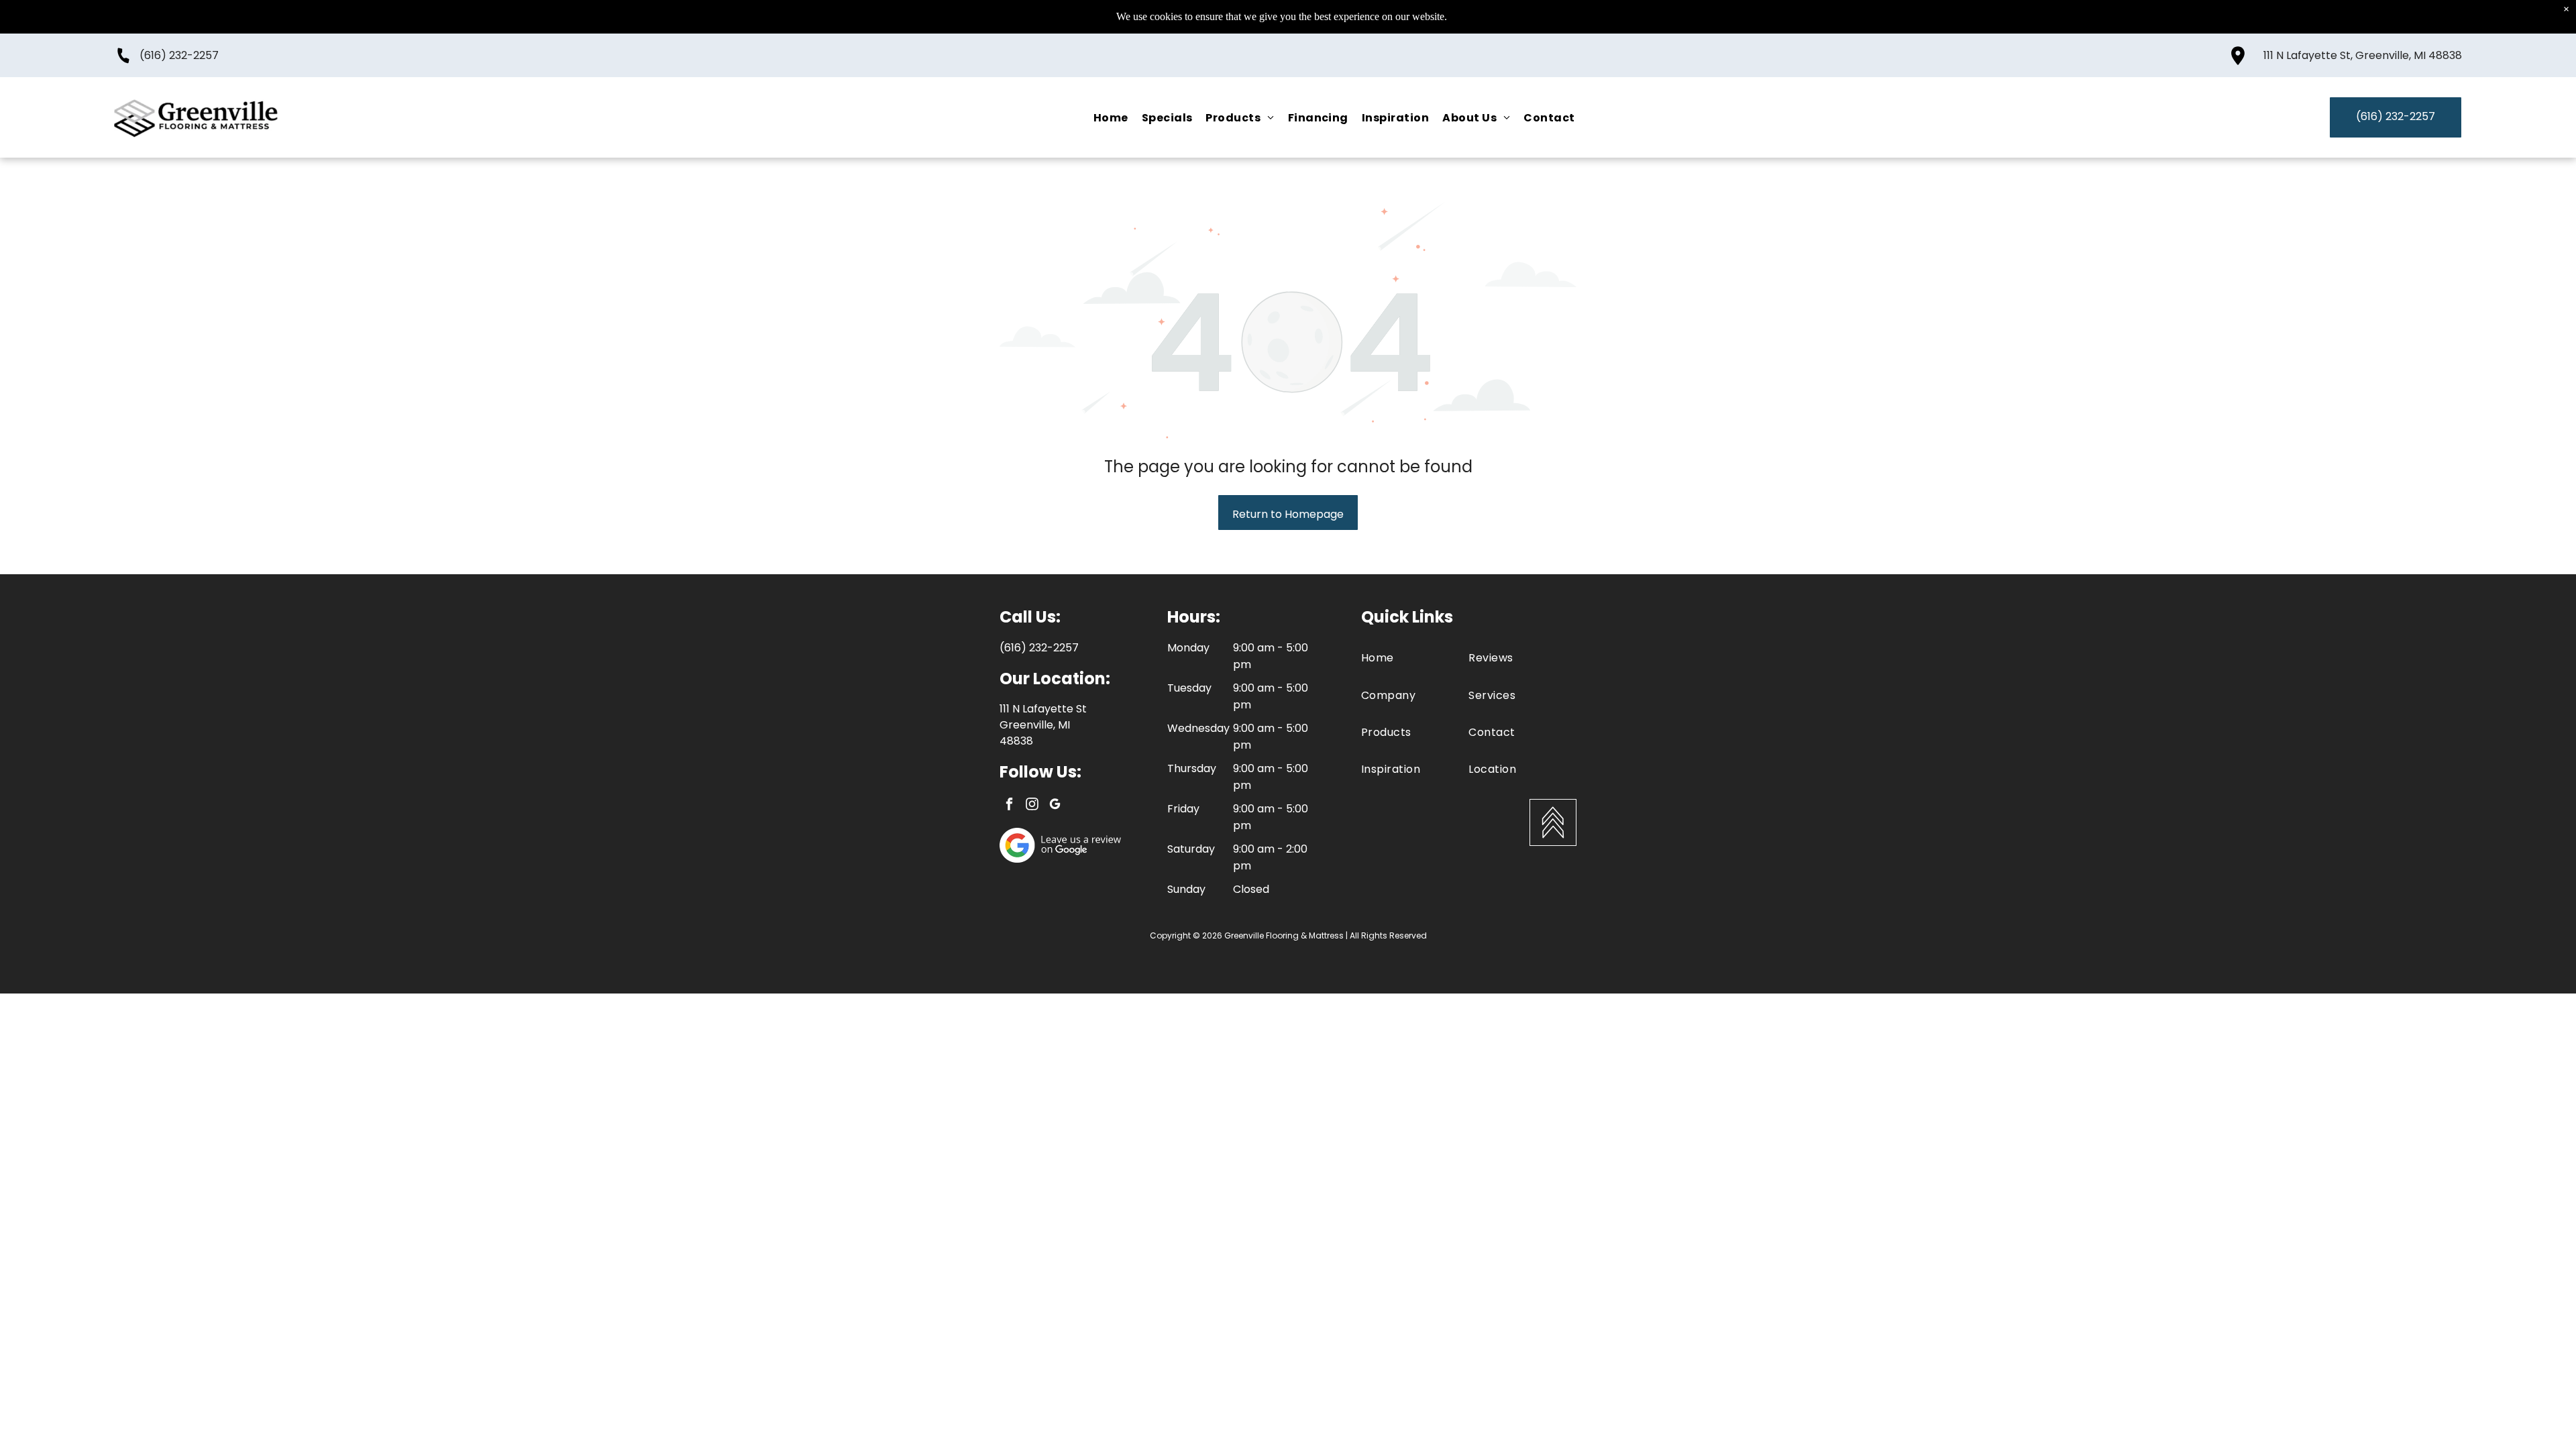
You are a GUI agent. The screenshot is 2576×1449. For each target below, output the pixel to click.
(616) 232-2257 (179, 55)
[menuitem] (1111, 117)
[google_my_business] (1055, 806)
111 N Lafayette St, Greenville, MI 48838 (2363, 55)
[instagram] (1032, 806)
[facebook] (1009, 806)
